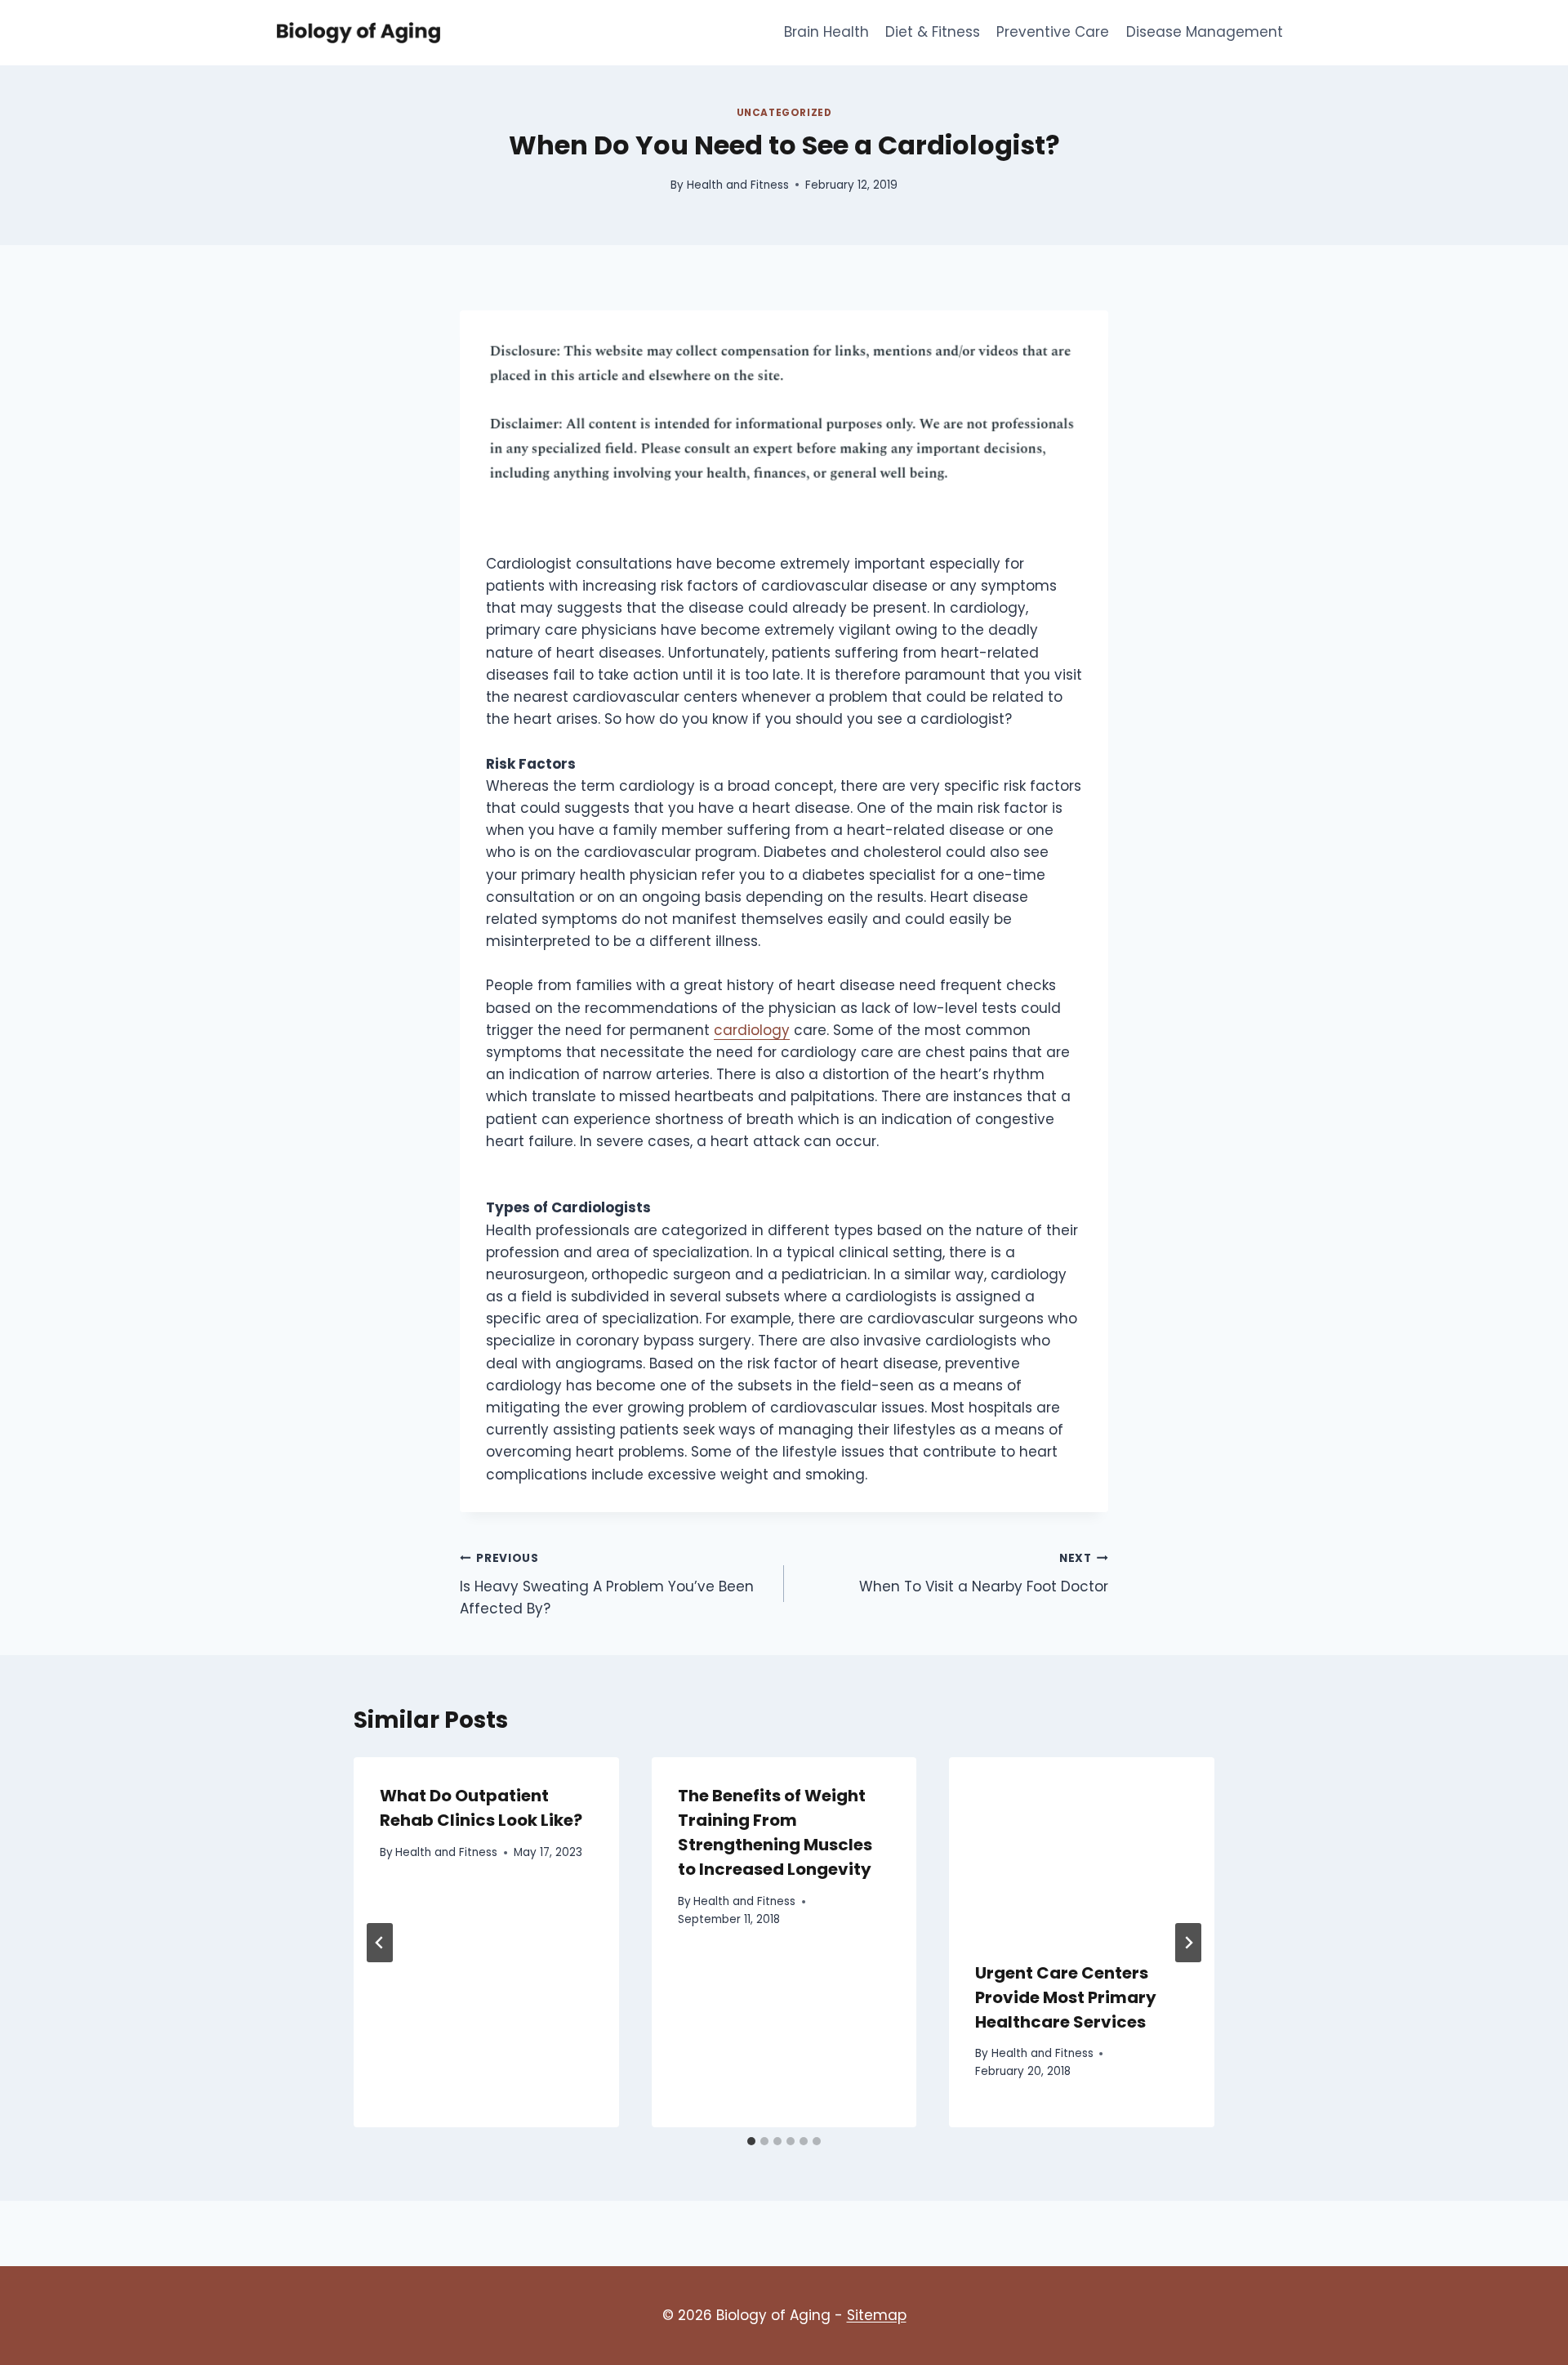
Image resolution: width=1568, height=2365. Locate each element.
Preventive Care (1053, 32)
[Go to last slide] (380, 1943)
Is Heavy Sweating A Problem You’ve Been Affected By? (607, 1584)
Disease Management (1205, 32)
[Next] (1188, 1943)
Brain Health (826, 32)
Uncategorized (784, 113)
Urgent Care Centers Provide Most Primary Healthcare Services (1066, 1997)
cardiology (752, 1030)
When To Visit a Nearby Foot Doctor (984, 1573)
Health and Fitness (738, 185)
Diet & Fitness (933, 32)
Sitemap (877, 2315)
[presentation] (1082, 1845)
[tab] (751, 2141)
